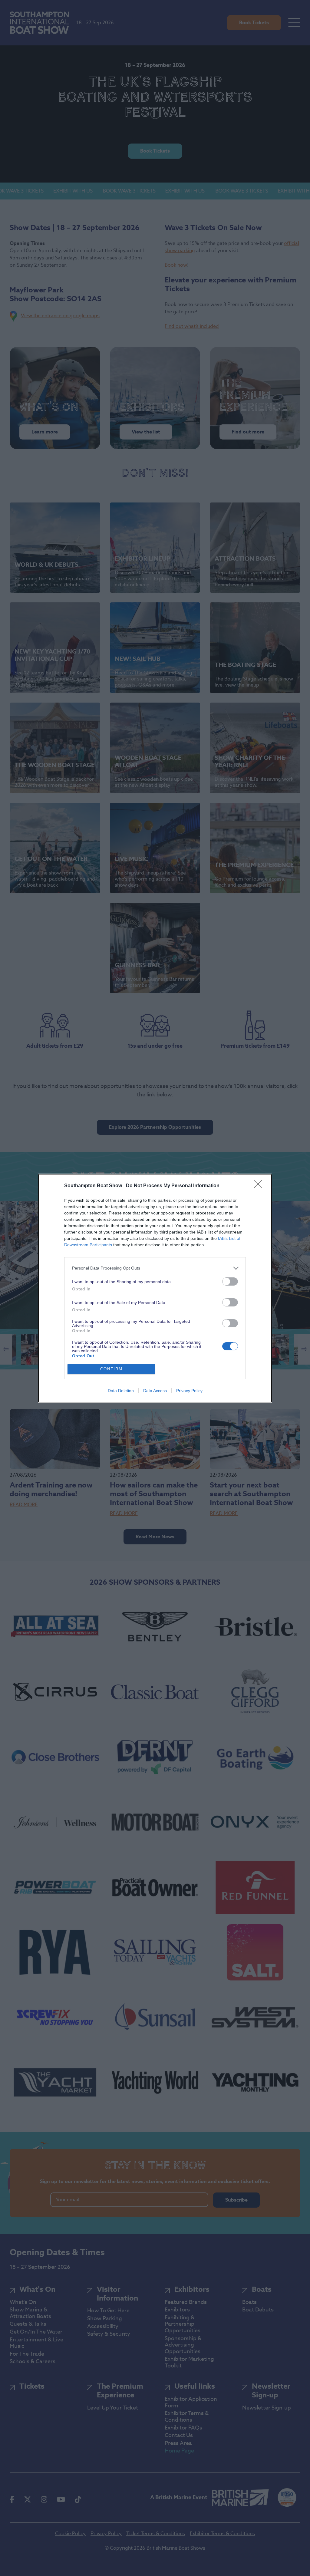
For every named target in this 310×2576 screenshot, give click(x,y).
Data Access (155, 1391)
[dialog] (155, 1288)
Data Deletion (121, 1391)
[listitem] (155, 1268)
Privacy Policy (189, 1391)
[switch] (230, 1281)
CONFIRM (111, 1369)
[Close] (260, 1186)
